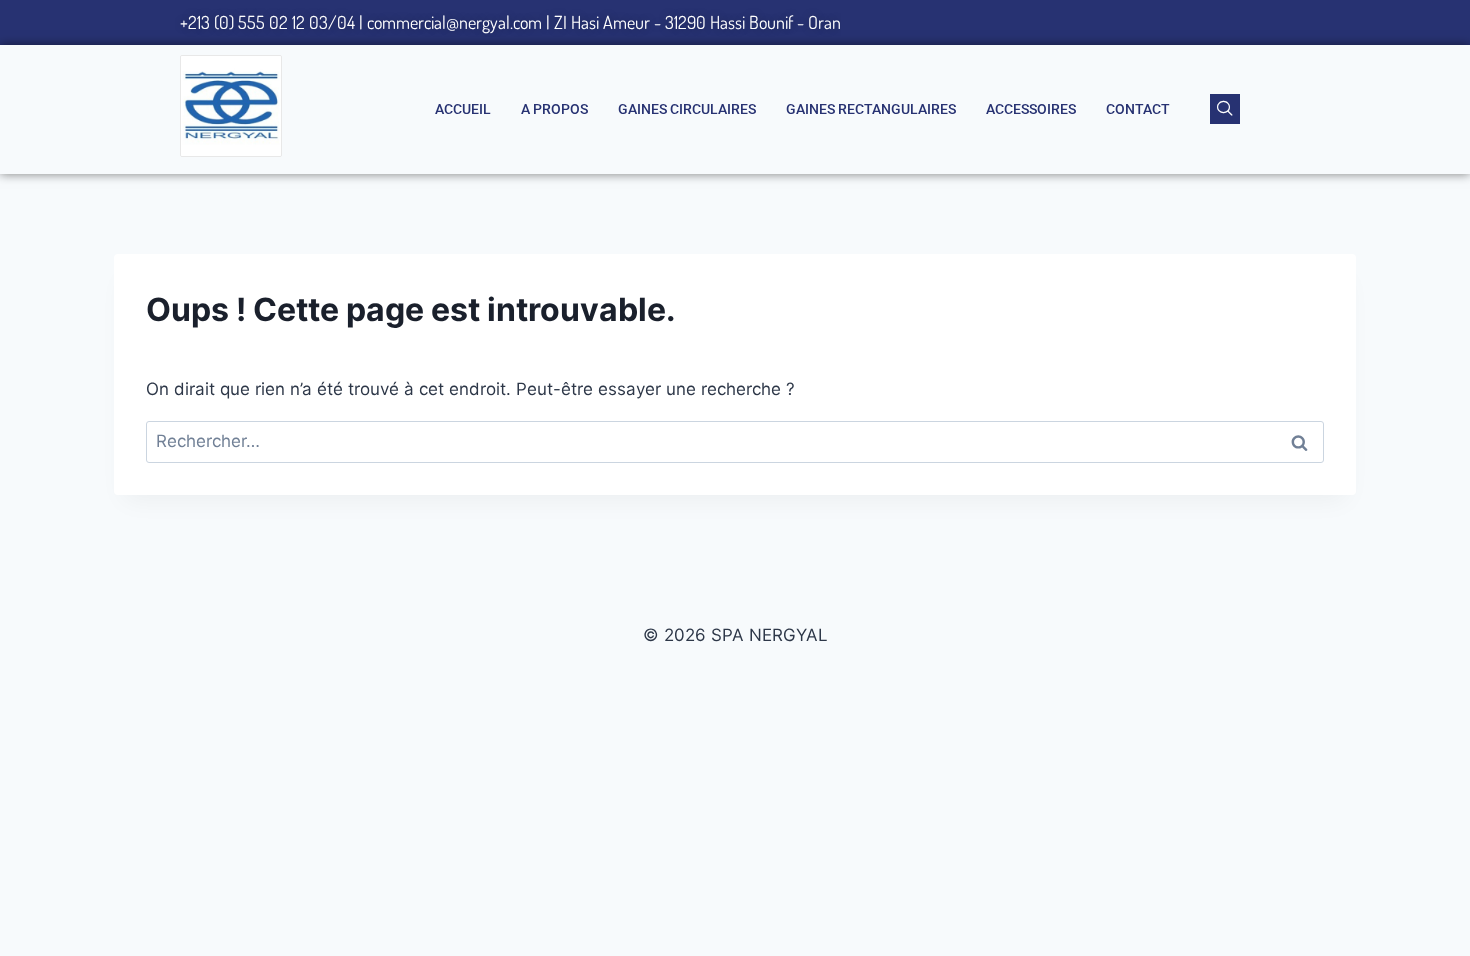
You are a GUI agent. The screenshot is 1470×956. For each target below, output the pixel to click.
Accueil (463, 109)
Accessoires (1031, 109)
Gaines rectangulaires (871, 109)
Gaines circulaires (687, 109)
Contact (1138, 109)
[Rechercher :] (735, 441)
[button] (1225, 109)
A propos (554, 109)
